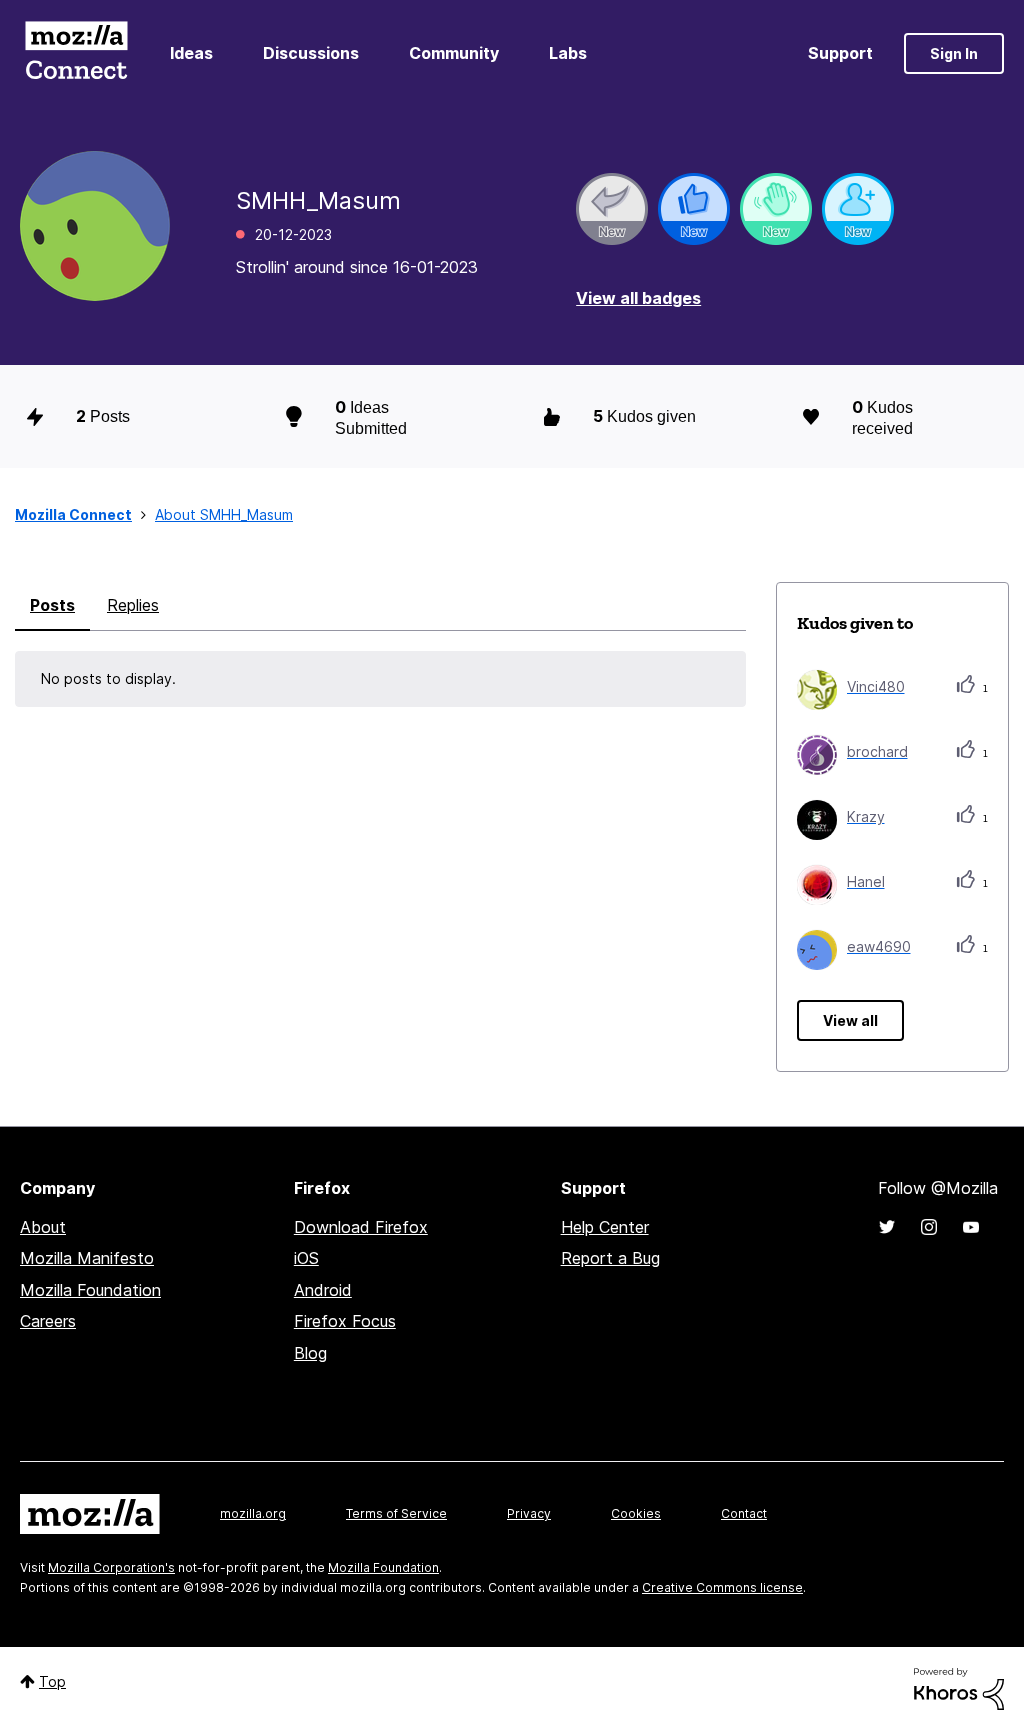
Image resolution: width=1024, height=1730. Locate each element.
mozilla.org (253, 1513)
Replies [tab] (133, 605)
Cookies (636, 1513)
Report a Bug (610, 1258)
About (43, 1227)
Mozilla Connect (76, 53)
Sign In (954, 53)
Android (323, 1290)
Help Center (605, 1227)
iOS (306, 1258)
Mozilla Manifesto (87, 1258)
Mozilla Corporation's (111, 1567)
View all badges (638, 298)
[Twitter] (887, 1227)
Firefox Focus (345, 1321)
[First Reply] (612, 209)
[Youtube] (971, 1227)
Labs (568, 53)
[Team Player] (694, 209)
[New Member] (858, 209)
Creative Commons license (722, 1587)
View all (850, 1020)
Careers (48, 1321)
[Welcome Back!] (776, 209)
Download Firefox (361, 1227)
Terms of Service (396, 1513)
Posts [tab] (52, 605)
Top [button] (52, 1681)
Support (840, 53)
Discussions (311, 53)
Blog (310, 1353)
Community (454, 53)
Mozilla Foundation (90, 1290)
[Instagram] (929, 1227)
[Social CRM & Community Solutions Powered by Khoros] (959, 1687)
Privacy (529, 1513)
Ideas (191, 53)
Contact (744, 1513)
